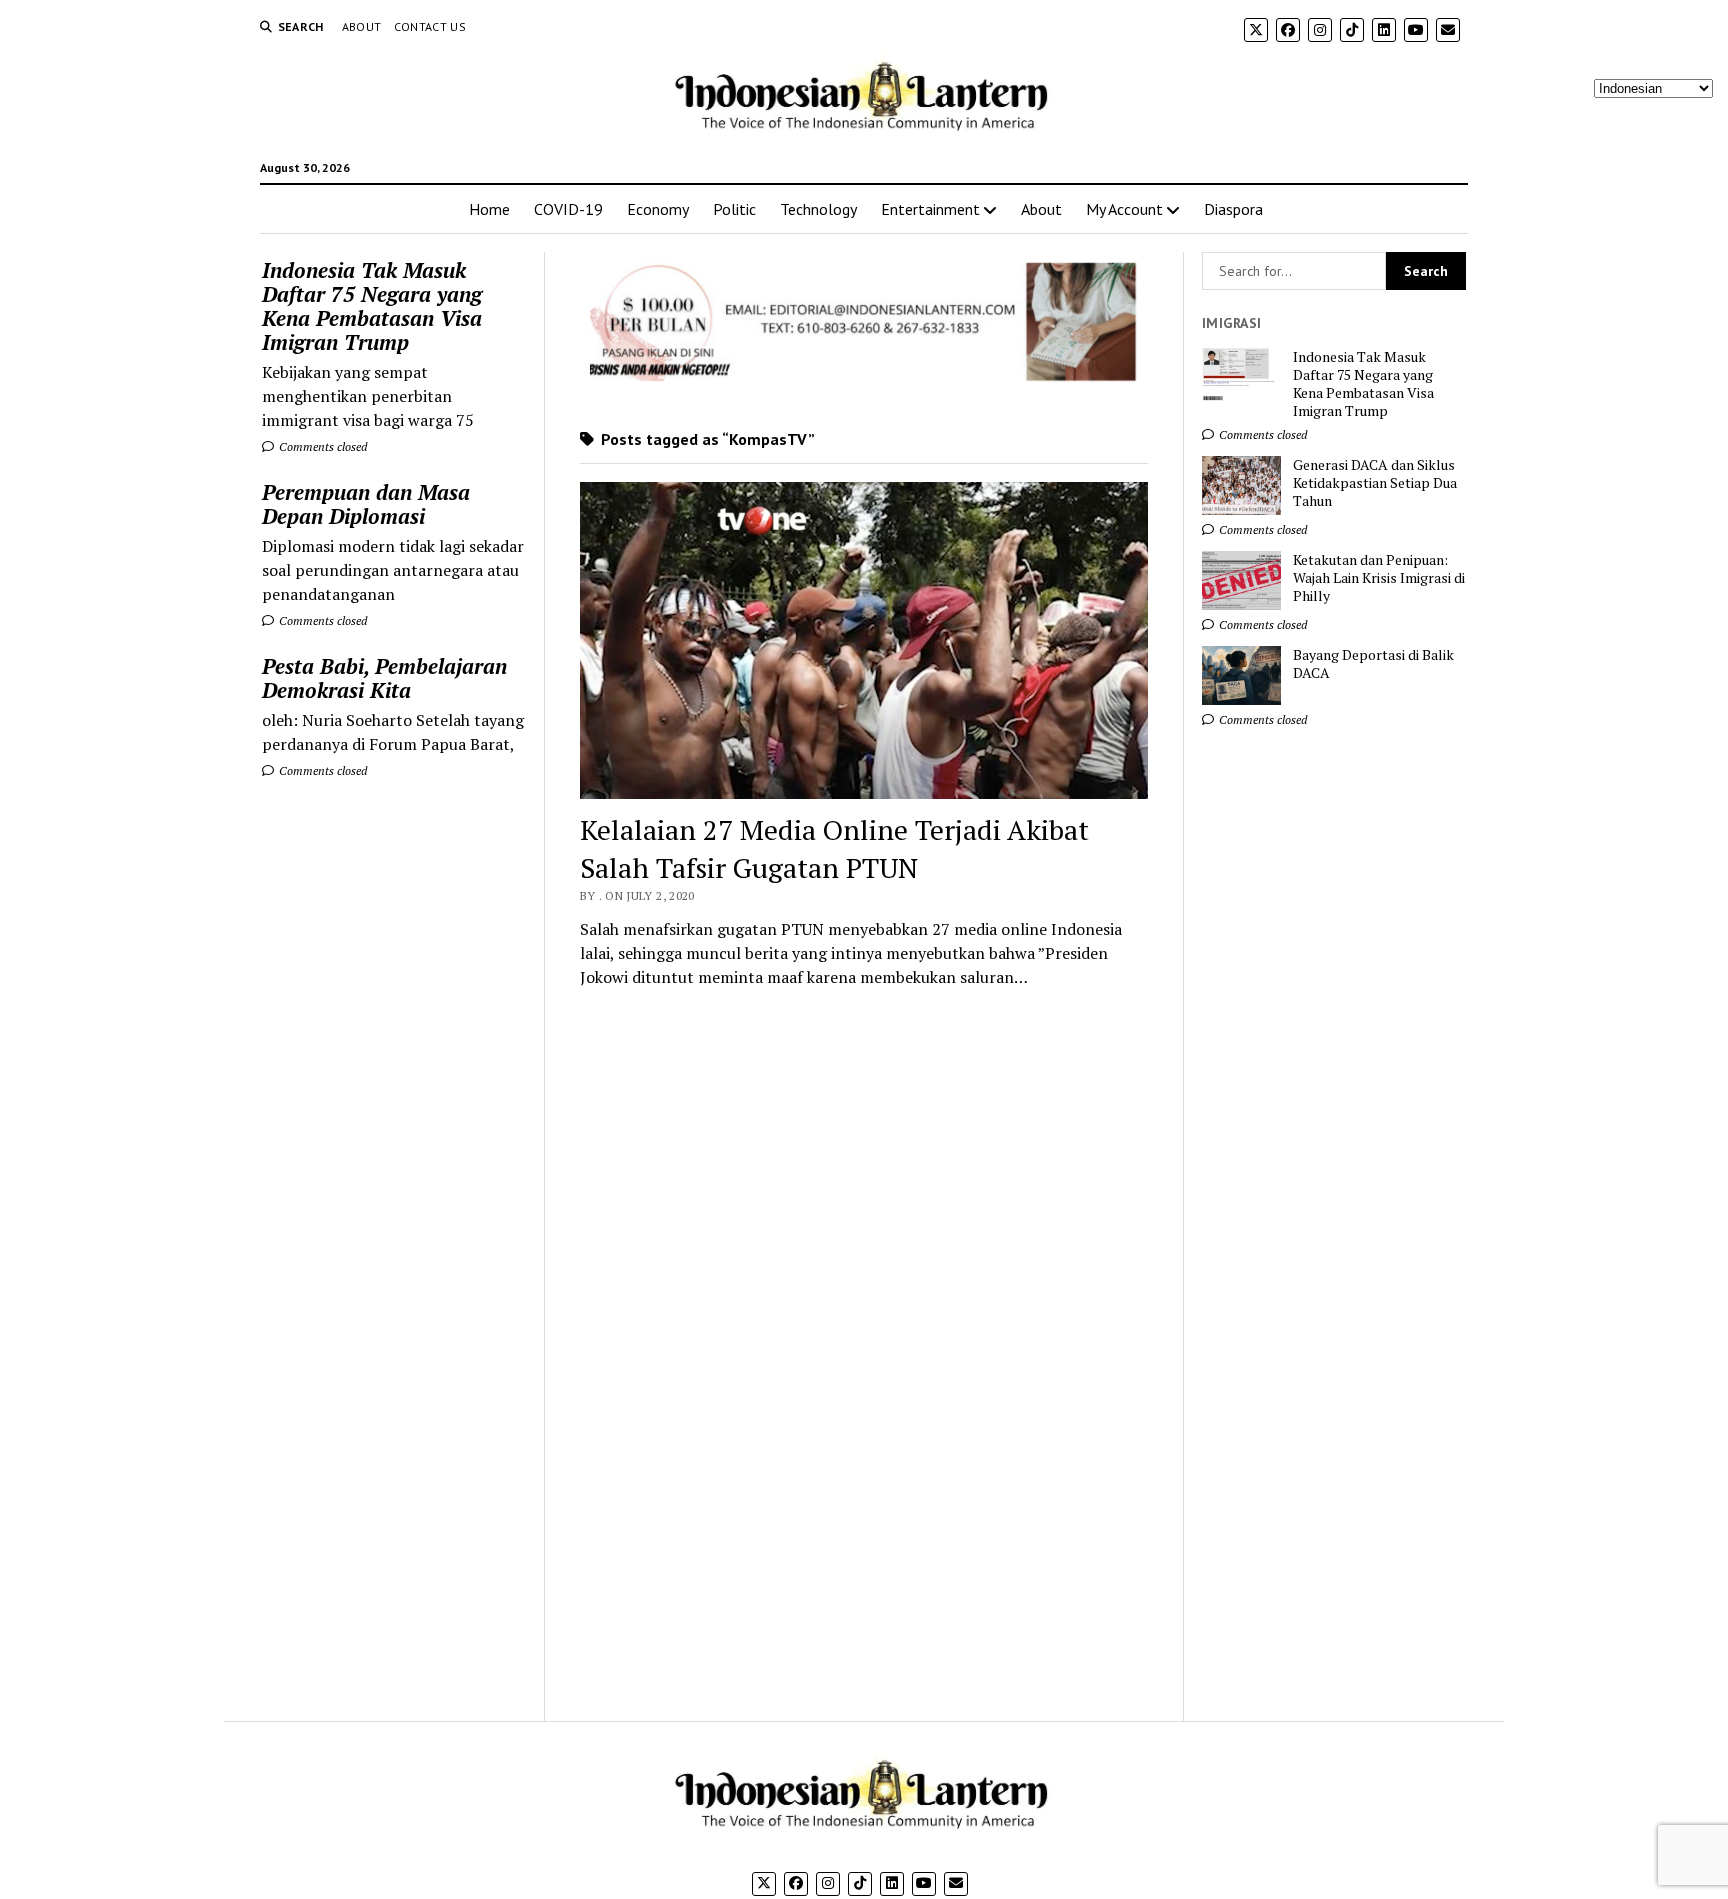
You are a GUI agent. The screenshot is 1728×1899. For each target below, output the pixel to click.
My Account (1124, 209)
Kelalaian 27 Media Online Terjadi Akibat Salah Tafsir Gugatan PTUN (834, 848)
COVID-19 (568, 209)
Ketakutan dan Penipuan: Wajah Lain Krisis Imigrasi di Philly (1379, 578)
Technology (818, 209)
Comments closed (321, 446)
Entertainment (930, 209)
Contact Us (430, 26)
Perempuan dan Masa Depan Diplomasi (366, 504)
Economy (658, 209)
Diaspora (1233, 209)
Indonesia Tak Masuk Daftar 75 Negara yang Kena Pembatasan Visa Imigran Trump (372, 306)
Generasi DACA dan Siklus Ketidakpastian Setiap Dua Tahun (1375, 483)
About (362, 26)
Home (489, 209)
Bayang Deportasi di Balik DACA (1373, 664)
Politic (734, 209)
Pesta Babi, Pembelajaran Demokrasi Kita (384, 678)
